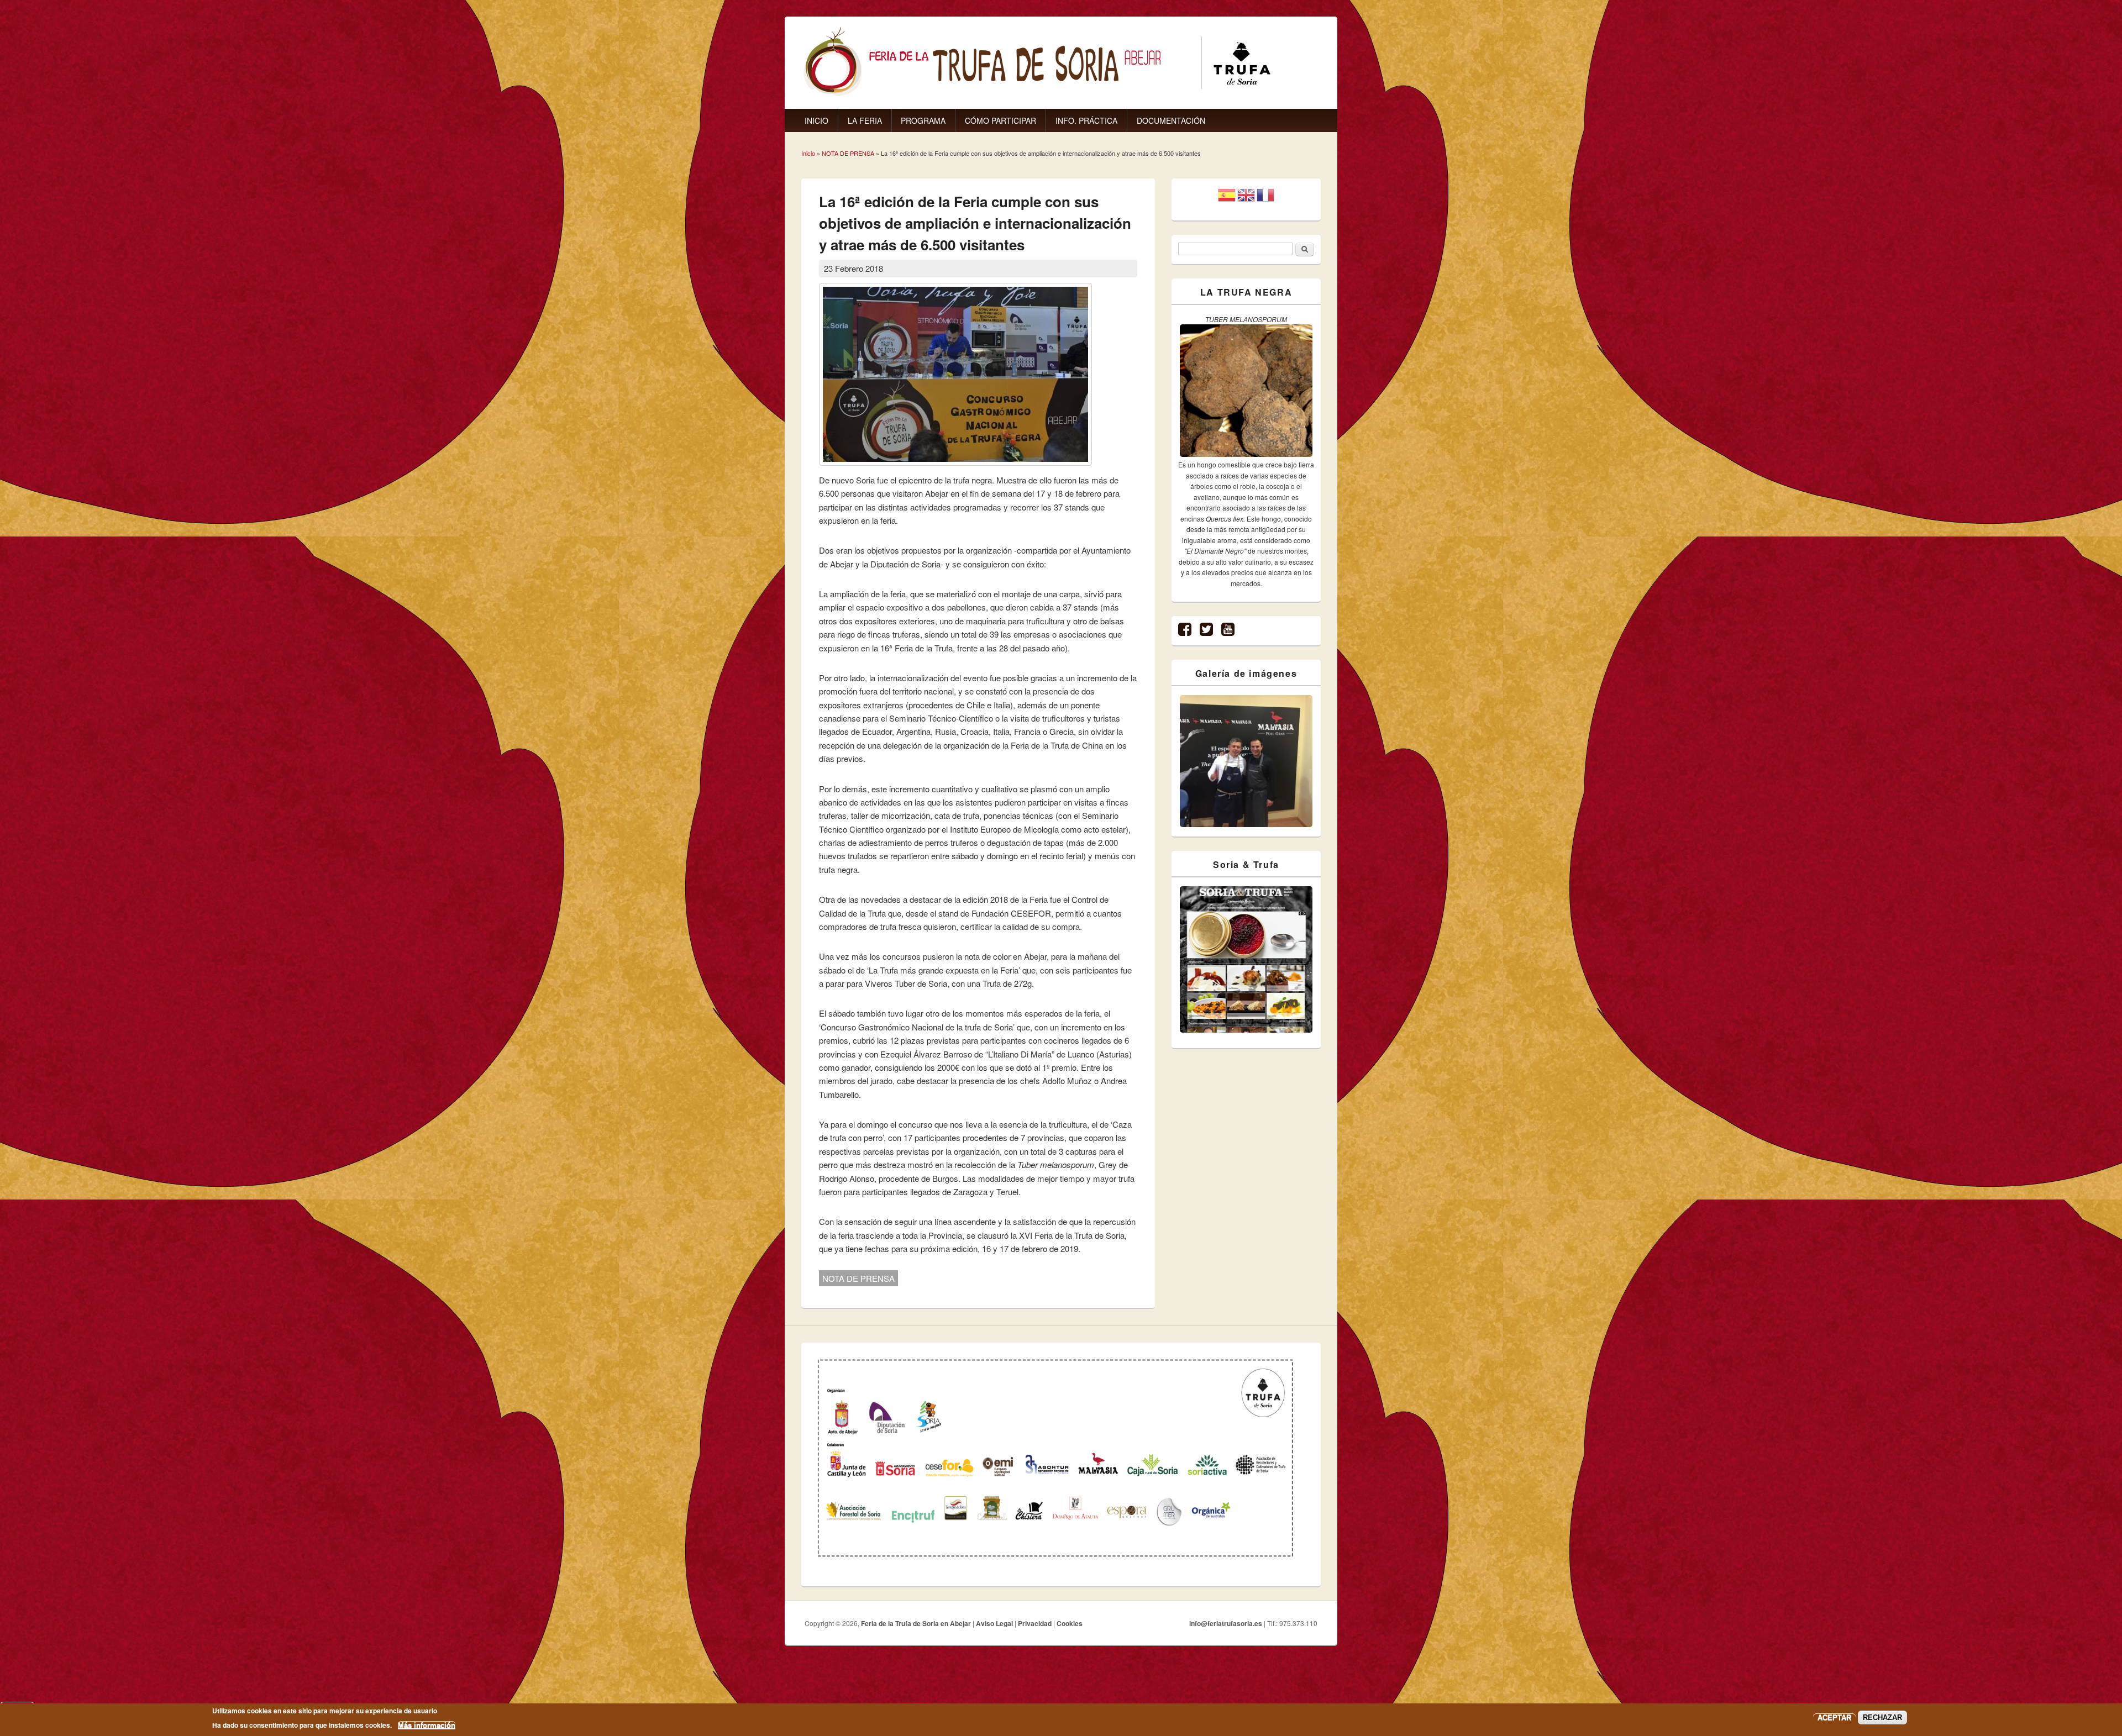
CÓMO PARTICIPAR (1000, 120)
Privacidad (1035, 1623)
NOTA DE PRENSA (848, 153)
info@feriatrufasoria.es (1226, 1623)
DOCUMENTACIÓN (1171, 120)
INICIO (816, 120)
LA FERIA (865, 120)
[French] (1265, 199)
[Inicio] (1037, 94)
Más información (427, 1725)
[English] (1246, 199)
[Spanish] (1227, 199)
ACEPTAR (1834, 1717)
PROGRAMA (923, 120)
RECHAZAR (1882, 1717)
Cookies (1070, 1623)
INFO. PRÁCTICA (1086, 120)
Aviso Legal (994, 1623)
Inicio (808, 153)
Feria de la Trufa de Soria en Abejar (916, 1623)
